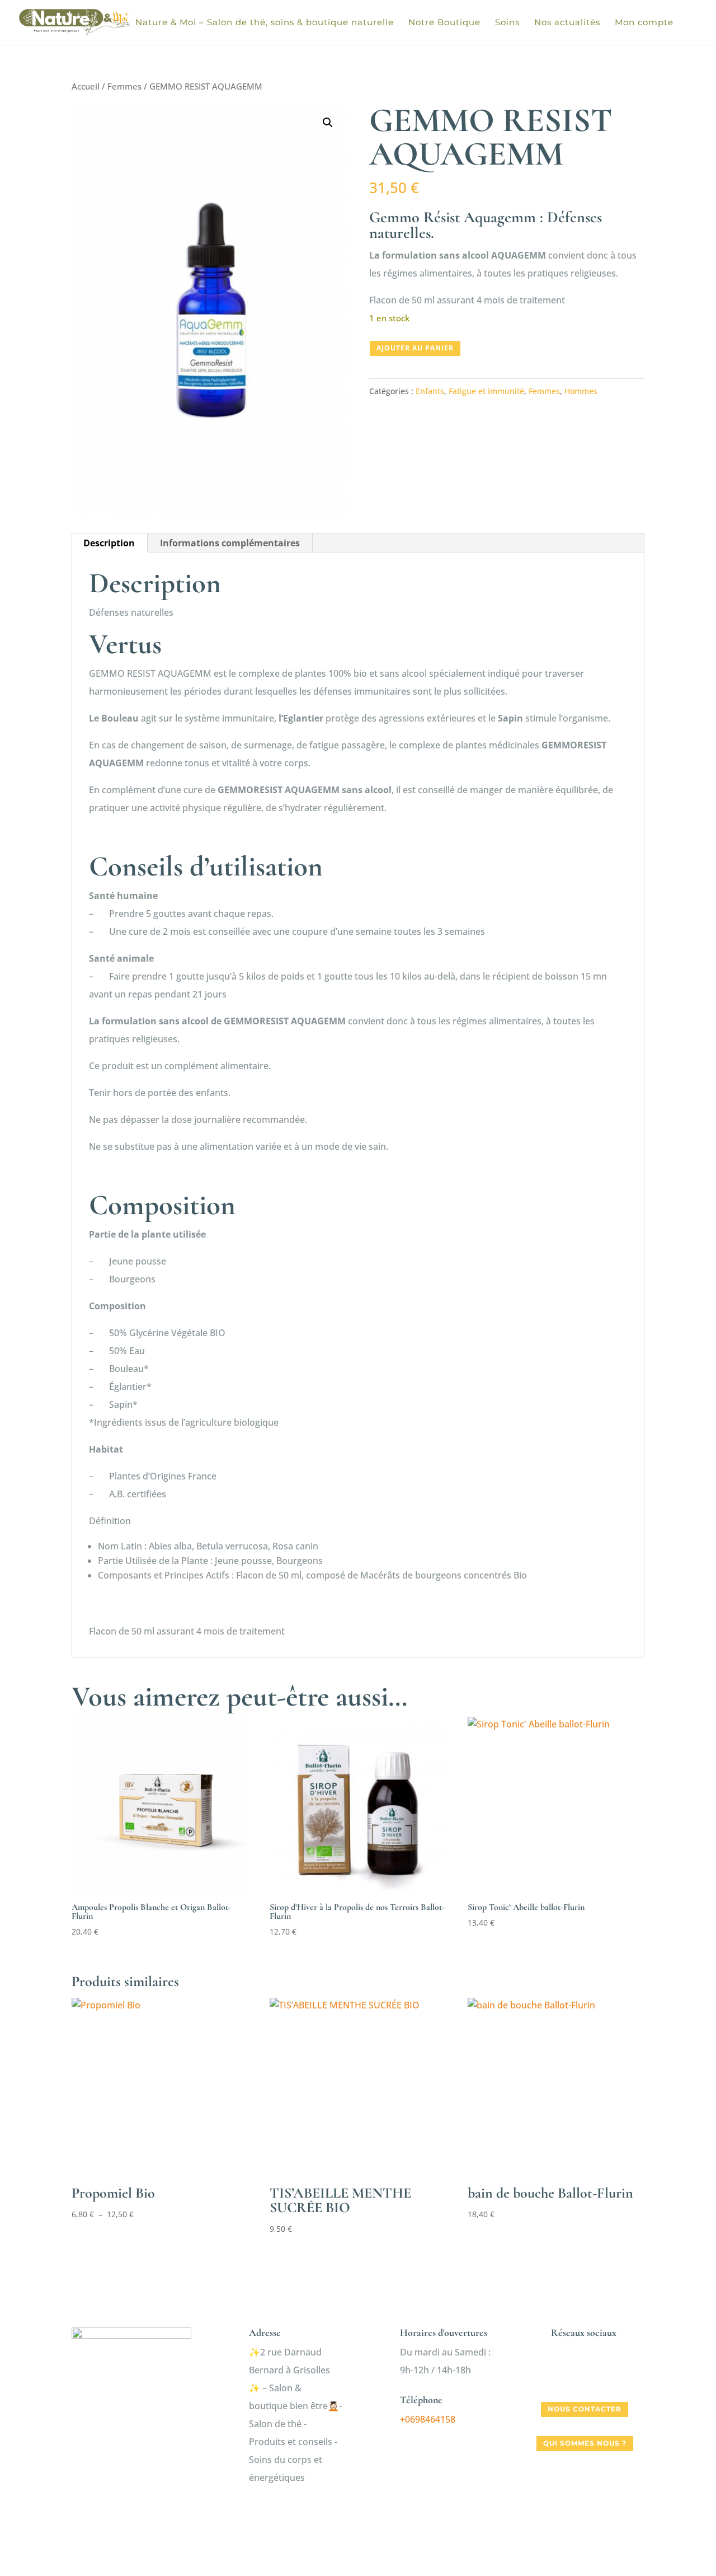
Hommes (581, 391)
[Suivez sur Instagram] (585, 2370)
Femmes (124, 86)
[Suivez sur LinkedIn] (607, 2370)
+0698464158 (428, 2419)
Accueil (86, 86)
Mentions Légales (459, 2524)
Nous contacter (585, 2409)
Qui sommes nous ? (585, 2443)
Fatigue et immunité (486, 391)
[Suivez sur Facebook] (562, 2370)
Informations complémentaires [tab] (230, 543)
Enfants (430, 391)
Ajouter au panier (415, 348)
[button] (328, 123)
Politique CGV (380, 2524)
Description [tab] (109, 543)
